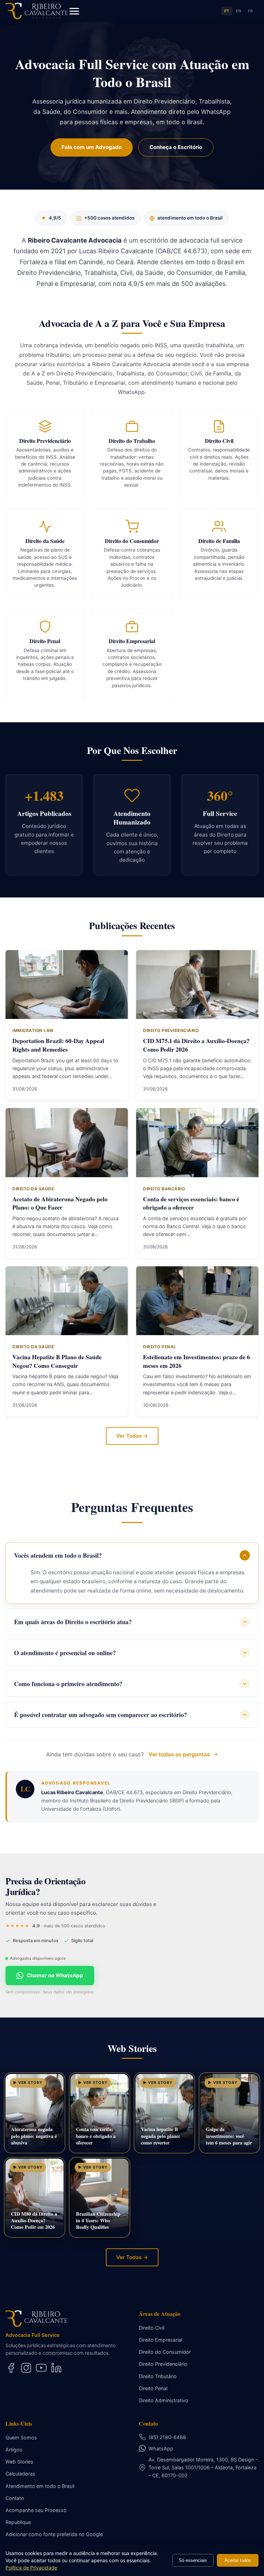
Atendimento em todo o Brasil (40, 2486)
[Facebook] (11, 2368)
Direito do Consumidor (165, 2352)
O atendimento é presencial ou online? (65, 1653)
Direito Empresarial (161, 2340)
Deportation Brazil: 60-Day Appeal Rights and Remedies (58, 1045)
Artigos (14, 2450)
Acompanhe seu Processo (36, 2510)
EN (239, 11)
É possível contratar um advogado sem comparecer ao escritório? (101, 1715)
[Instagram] (26, 2368)
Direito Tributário (158, 2376)
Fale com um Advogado (92, 147)
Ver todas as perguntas (179, 1754)
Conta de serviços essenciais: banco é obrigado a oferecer (191, 1203)
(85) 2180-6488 (167, 2437)
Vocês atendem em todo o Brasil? (58, 1555)
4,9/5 (51, 218)
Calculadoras (20, 2474)
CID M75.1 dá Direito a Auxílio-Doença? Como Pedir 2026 (196, 1045)
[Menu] (74, 11)
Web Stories (19, 2462)
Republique (18, 2522)
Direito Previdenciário (163, 2364)
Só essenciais (193, 2560)
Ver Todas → (132, 1436)
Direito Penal (153, 2388)
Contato (15, 2498)
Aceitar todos (238, 2560)
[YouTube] (41, 2368)
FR (250, 11)
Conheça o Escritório (176, 147)
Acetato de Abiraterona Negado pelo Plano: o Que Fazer (60, 1203)
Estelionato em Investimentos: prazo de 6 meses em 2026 (196, 1361)
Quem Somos (21, 2437)
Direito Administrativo (164, 2400)
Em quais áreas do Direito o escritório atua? (73, 1622)
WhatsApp (161, 2449)
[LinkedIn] (56, 2368)
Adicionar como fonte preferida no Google (54, 2534)
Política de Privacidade (31, 2568)
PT (227, 11)
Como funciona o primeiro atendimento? (68, 1684)
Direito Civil (152, 2328)
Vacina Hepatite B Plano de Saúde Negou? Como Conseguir (57, 1361)
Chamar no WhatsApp (55, 1975)
